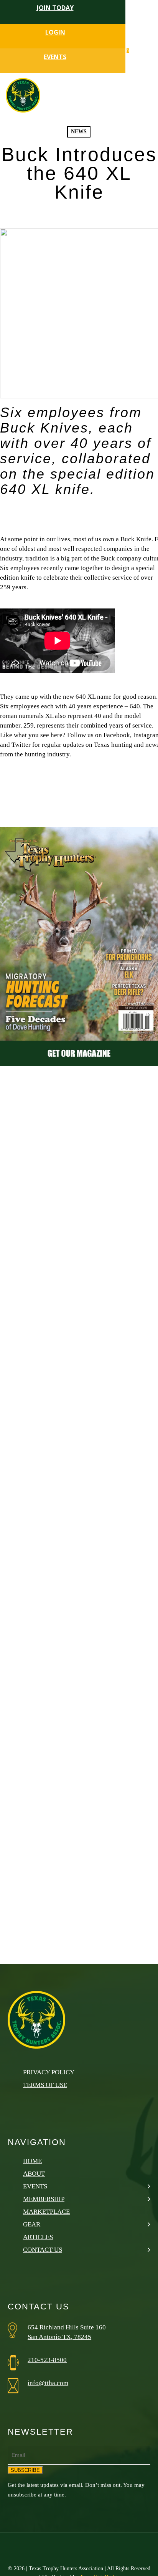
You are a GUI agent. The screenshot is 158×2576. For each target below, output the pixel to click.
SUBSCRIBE (25, 2470)
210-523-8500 (47, 2360)
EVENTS (55, 57)
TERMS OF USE (45, 2085)
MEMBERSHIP (44, 2199)
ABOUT (34, 2174)
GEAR (32, 2224)
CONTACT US (43, 2250)
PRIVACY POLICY (49, 2072)
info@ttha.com (48, 2383)
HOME (32, 2161)
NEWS (79, 132)
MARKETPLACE (46, 2212)
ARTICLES (38, 2237)
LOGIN (55, 32)
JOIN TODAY (55, 8)
